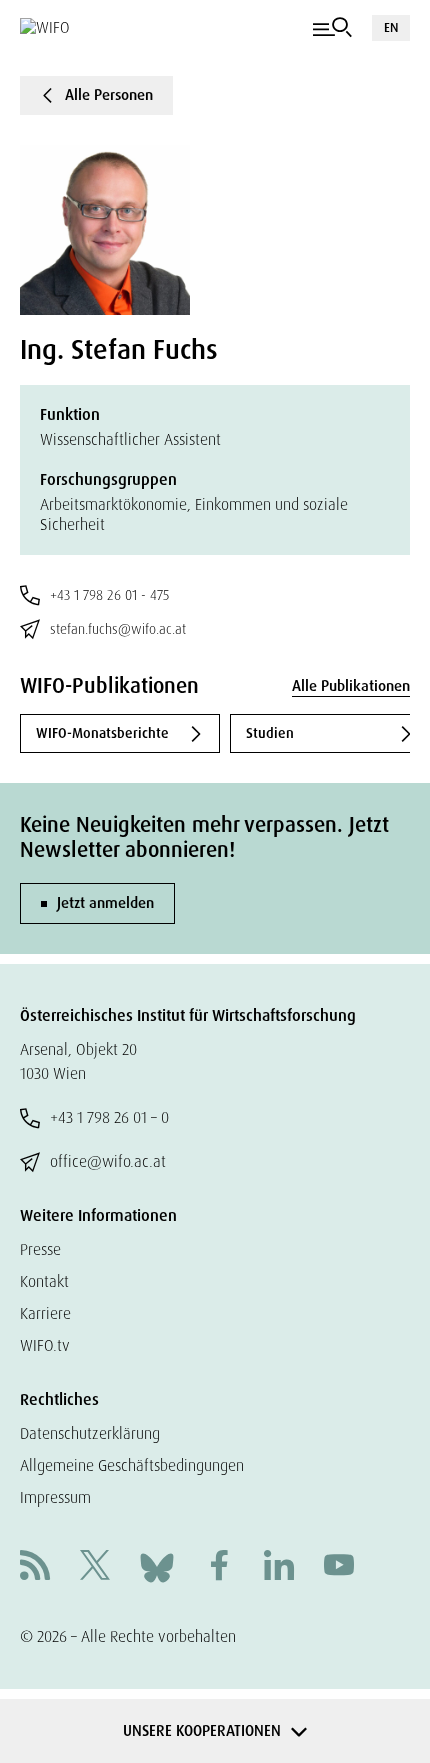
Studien (270, 733)
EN (391, 27)
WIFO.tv (45, 1345)
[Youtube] (339, 1567)
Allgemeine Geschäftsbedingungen (132, 1465)
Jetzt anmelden (105, 903)
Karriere (45, 1313)
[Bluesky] (157, 1566)
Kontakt (44, 1281)
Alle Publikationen (351, 686)
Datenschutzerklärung (90, 1433)
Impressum (55, 1497)
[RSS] (35, 1567)
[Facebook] (219, 1567)
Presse (40, 1249)
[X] (95, 1567)
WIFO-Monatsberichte (102, 733)
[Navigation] (332, 28)
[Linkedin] (279, 1567)
